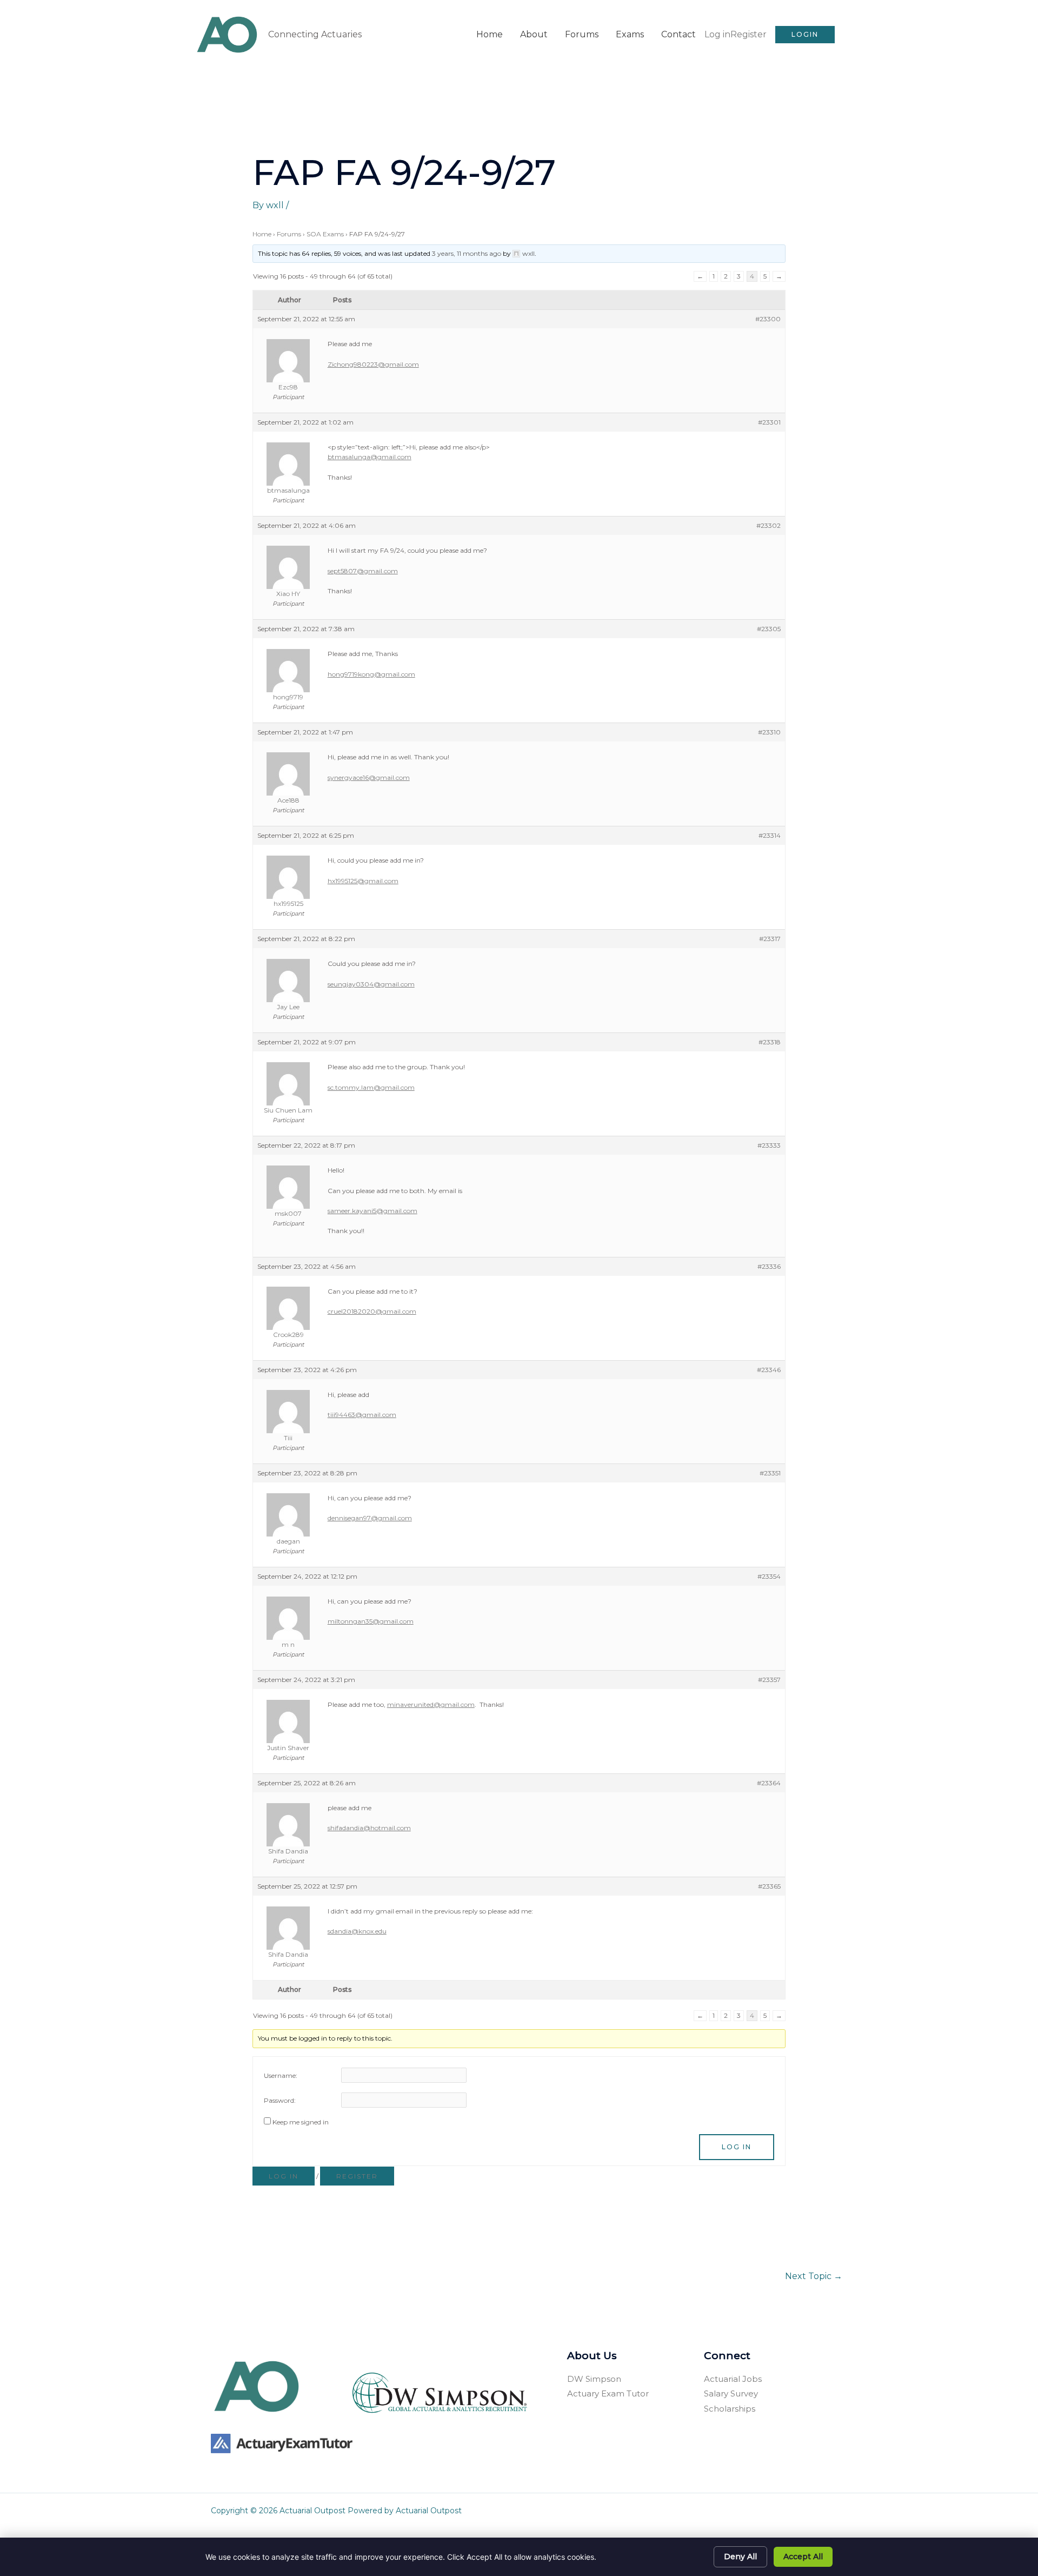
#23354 (769, 1576)
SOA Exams (325, 234)
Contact (678, 34)
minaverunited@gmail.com (431, 1704)
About (534, 34)
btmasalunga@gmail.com (370, 457)
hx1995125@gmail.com (363, 881)
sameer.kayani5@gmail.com (372, 1211)
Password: (280, 2100)
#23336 (769, 1266)
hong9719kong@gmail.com (371, 674)
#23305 (769, 629)
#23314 (770, 835)
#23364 (769, 1783)
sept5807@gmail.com (363, 571)
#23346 (769, 1370)
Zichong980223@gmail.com (373, 364)
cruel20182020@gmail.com (372, 1311)
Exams (630, 34)
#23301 (769, 422)
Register (748, 34)
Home (490, 34)
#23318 (770, 1042)
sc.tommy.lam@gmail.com (371, 1087)
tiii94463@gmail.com (362, 1415)
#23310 (769, 732)
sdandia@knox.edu (357, 1931)
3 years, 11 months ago (467, 253)
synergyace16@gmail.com (369, 777)
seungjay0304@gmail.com (371, 984)
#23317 (770, 939)
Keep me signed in (301, 2122)
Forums (582, 34)
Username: (281, 2075)
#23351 (770, 1473)
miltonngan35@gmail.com (371, 1621)
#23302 (768, 525)
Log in (717, 34)
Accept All (803, 2557)
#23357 (769, 1680)
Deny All (740, 2557)
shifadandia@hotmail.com (369, 1828)
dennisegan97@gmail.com (370, 1518)
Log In (737, 2147)
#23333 (769, 1145)
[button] (805, 35)
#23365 (769, 1886)
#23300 (768, 319)
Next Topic (814, 2276)
